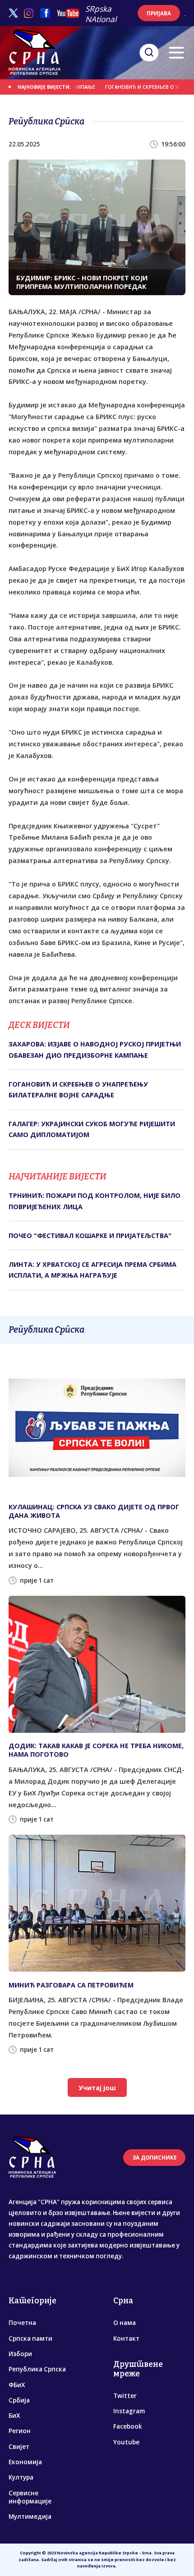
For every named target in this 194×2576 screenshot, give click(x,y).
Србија (19, 2400)
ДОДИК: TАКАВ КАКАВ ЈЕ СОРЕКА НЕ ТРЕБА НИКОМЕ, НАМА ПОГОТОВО (96, 1750)
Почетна (22, 2323)
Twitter (125, 2396)
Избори (20, 2354)
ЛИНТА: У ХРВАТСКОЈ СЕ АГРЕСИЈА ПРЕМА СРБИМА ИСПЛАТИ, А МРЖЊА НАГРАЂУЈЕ (92, 1270)
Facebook (128, 2426)
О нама (125, 2323)
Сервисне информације (30, 2497)
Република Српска (37, 2369)
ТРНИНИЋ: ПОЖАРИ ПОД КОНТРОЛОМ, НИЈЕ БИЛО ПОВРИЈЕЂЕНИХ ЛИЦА (95, 1201)
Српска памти (30, 2338)
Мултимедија (30, 2517)
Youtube (126, 2442)
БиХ (14, 2416)
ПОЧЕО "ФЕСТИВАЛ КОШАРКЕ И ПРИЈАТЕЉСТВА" (90, 1235)
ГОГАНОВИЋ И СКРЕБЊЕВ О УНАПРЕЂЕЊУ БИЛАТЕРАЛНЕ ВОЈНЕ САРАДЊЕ (78, 1089)
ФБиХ (17, 2385)
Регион (20, 2431)
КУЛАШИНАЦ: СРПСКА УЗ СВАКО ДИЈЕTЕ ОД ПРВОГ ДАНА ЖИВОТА (94, 1511)
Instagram (129, 2411)
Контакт (126, 2338)
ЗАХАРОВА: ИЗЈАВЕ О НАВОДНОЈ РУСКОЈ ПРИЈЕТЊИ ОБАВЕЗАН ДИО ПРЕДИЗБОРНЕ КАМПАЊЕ (95, 1049)
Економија (25, 2462)
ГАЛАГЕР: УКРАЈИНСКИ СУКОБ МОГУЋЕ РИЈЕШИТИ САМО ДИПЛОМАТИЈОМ (92, 1129)
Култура (21, 2477)
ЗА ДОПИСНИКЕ (155, 2158)
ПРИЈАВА (159, 13)
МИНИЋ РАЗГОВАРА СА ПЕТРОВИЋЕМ (71, 1985)
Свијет (19, 2447)
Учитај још (97, 2088)
